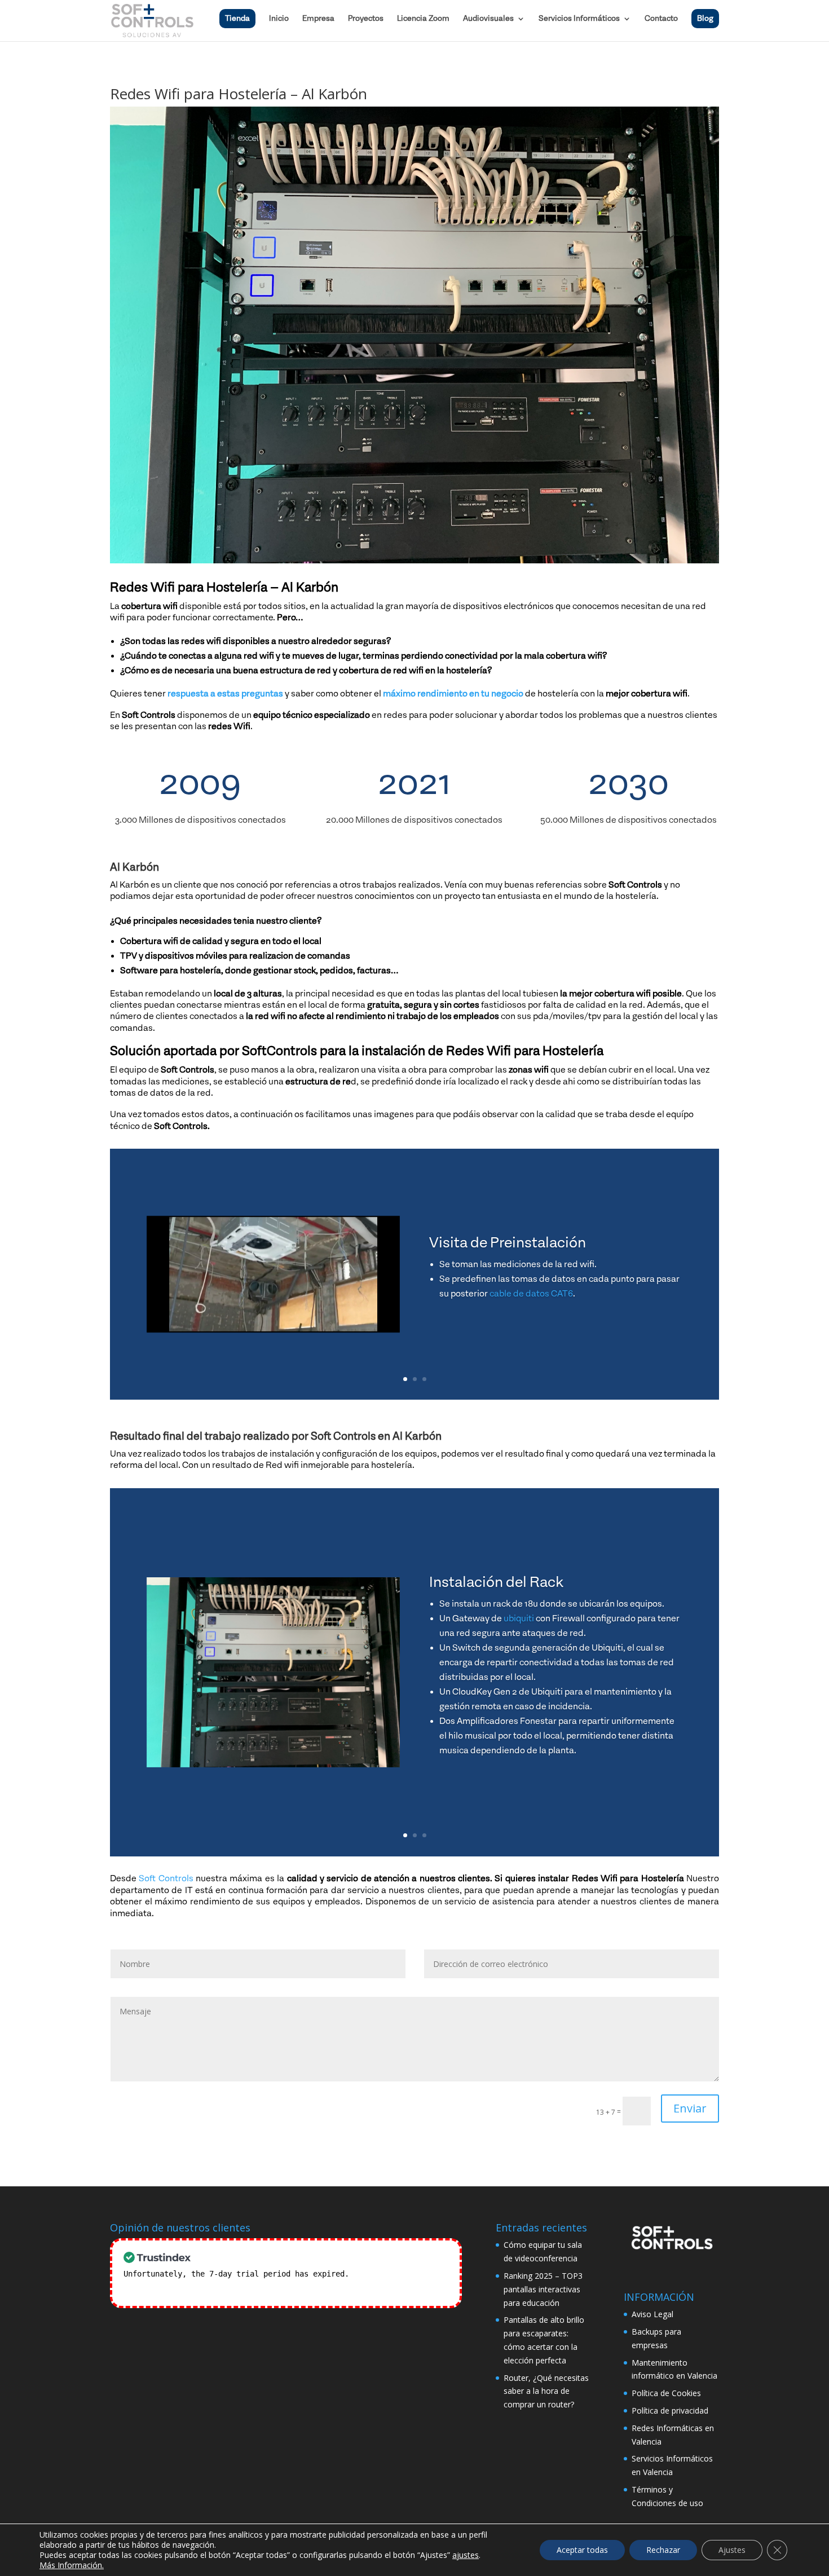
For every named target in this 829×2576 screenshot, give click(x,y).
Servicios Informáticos (579, 19)
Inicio (279, 19)
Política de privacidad (670, 2410)
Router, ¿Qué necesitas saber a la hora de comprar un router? (546, 2391)
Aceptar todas (582, 2550)
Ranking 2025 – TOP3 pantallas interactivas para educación (543, 2289)
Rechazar (663, 2550)
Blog (705, 19)
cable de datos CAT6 (531, 1294)
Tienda (237, 19)
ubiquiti (519, 1618)
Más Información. (72, 2565)
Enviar (690, 2108)
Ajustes (732, 2550)
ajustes (466, 2555)
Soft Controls (166, 1878)
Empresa (318, 19)
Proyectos (366, 19)
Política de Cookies (666, 2393)
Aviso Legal (652, 2314)
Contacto (661, 19)
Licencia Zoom (423, 19)
